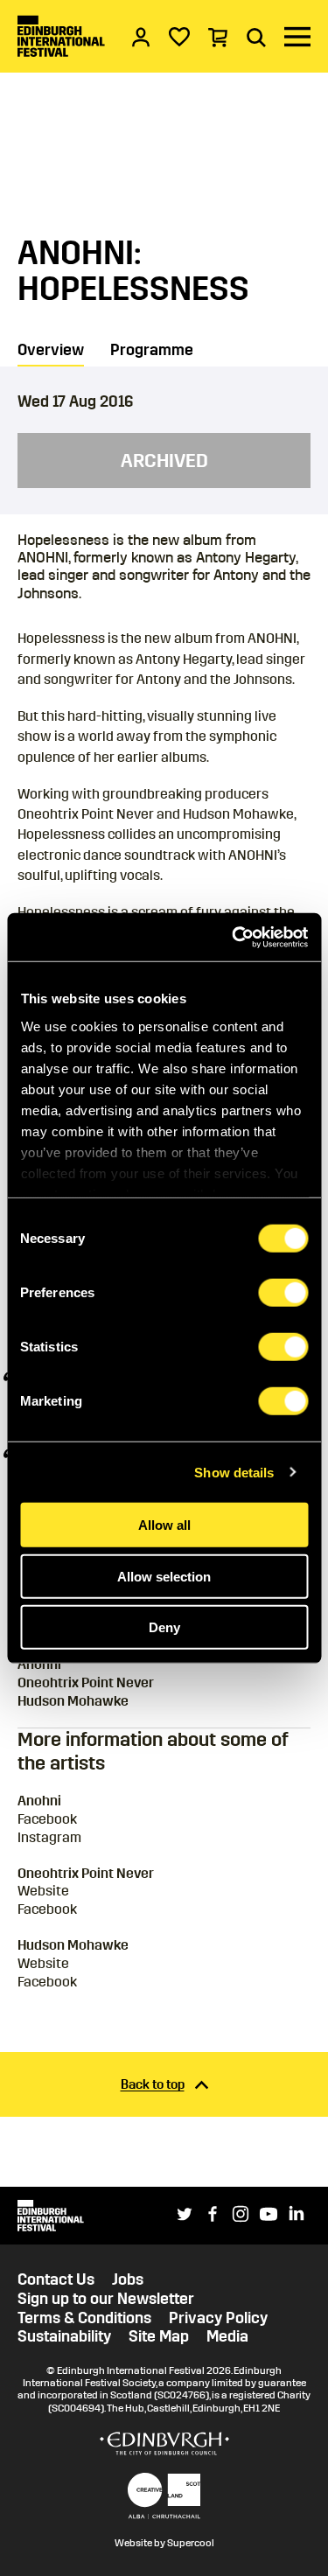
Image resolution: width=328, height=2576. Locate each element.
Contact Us (56, 2280)
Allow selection (164, 1576)
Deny (164, 1627)
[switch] (283, 1293)
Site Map (159, 2337)
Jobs (128, 2280)
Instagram (49, 1837)
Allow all (164, 1525)
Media (227, 2337)
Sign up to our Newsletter (106, 2299)
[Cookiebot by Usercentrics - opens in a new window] (234, 937)
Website (43, 1891)
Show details (234, 1472)
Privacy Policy (218, 2318)
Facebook (47, 1819)
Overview (51, 350)
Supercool (191, 2543)
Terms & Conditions (84, 2318)
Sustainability (64, 2337)
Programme (152, 350)
